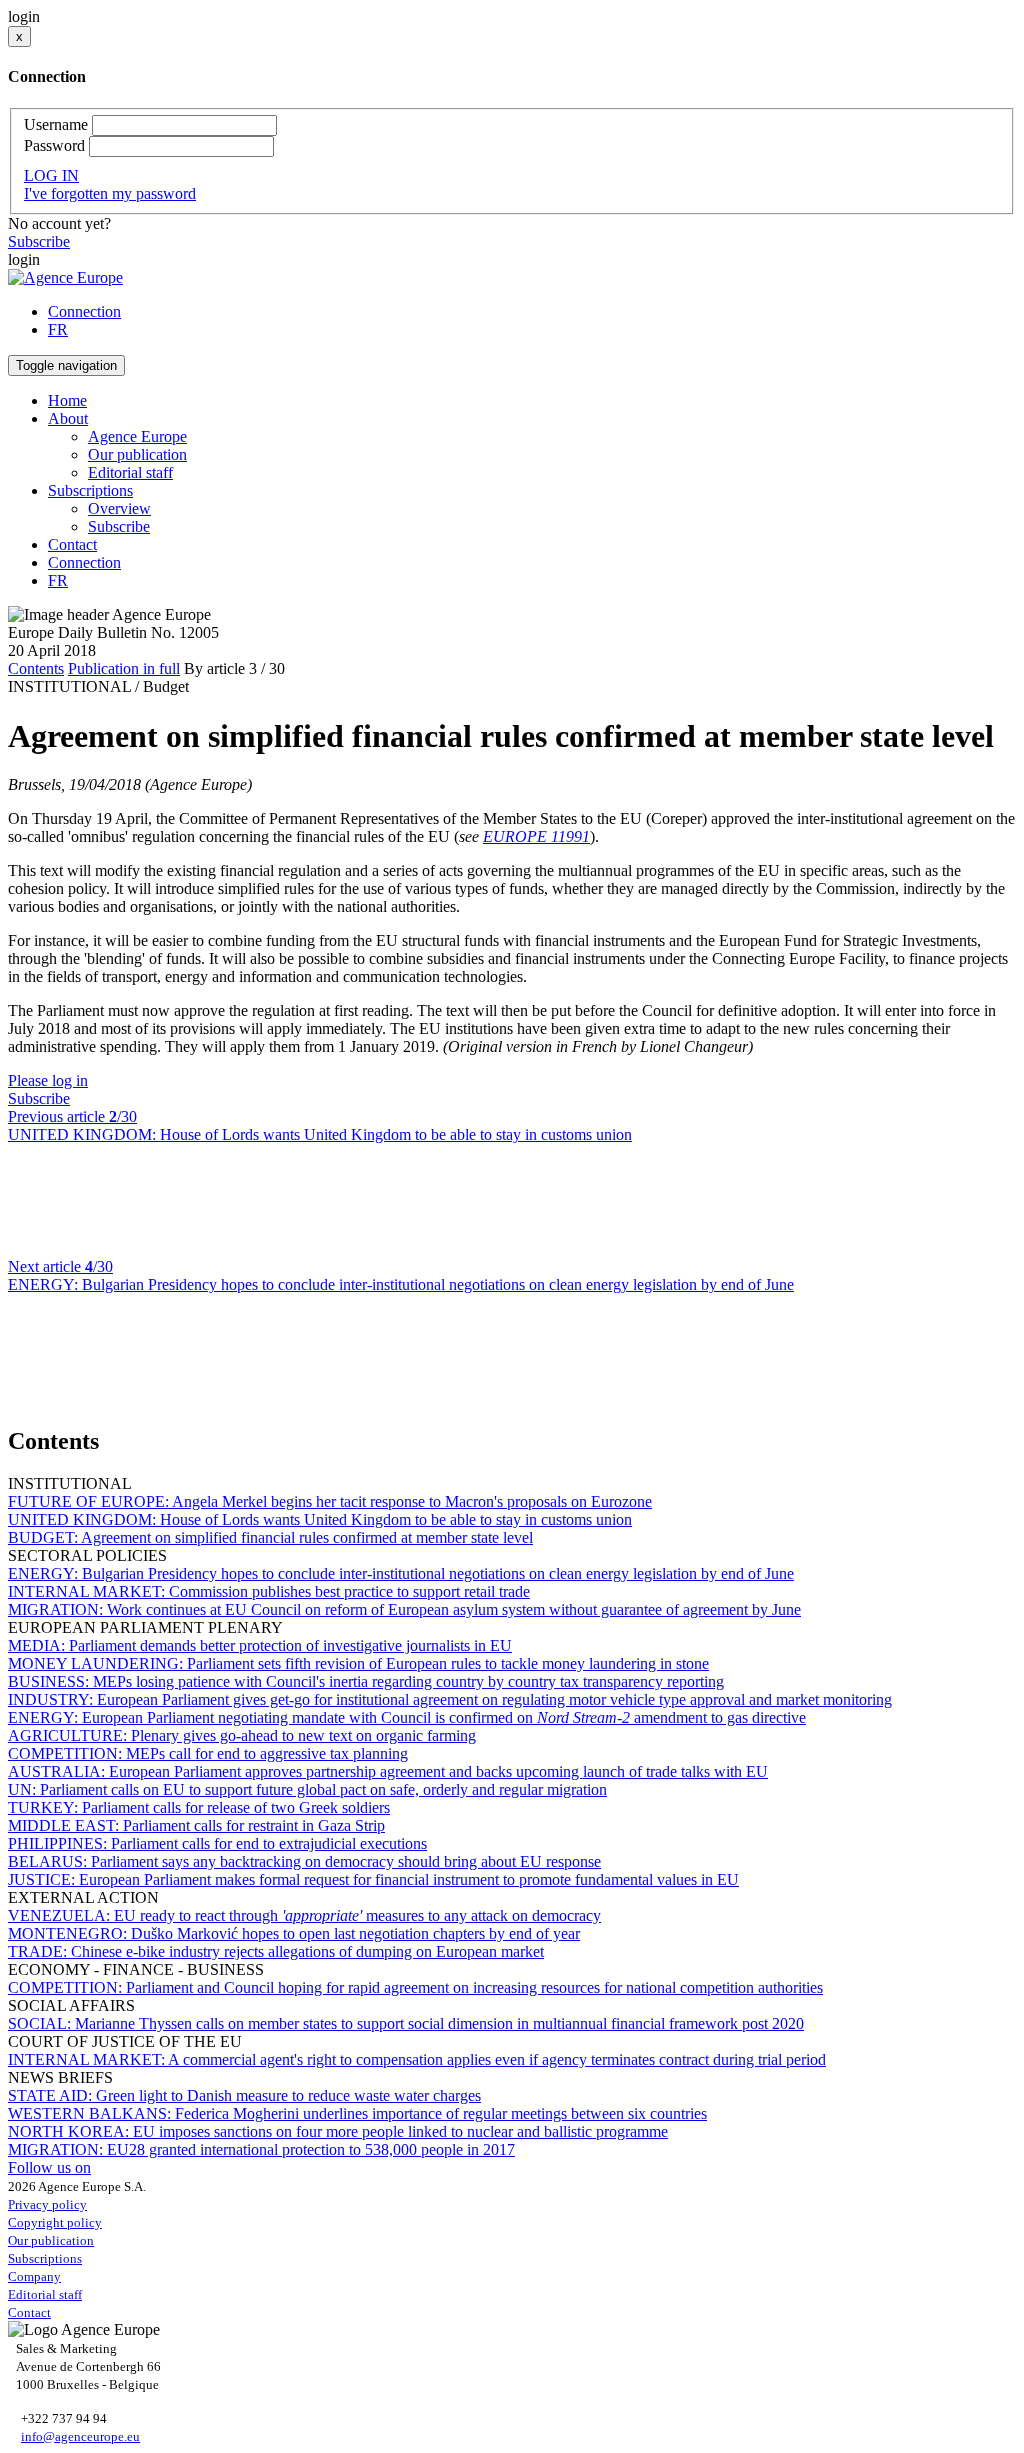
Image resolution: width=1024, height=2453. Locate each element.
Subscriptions (45, 2258)
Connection (84, 311)
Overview (119, 508)
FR (58, 329)
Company (34, 2276)
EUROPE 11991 (536, 836)
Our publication (137, 454)
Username (56, 124)
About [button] (68, 418)
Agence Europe (137, 436)
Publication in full (124, 668)
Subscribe (39, 241)
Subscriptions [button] (90, 490)
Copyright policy (55, 2222)
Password (54, 145)
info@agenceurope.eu (80, 2436)
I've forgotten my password (110, 193)
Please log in (48, 1080)
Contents (36, 668)
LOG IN (51, 175)
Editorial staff (130, 472)
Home (67, 400)
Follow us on (49, 2167)
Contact (72, 544)
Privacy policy (47, 2204)
